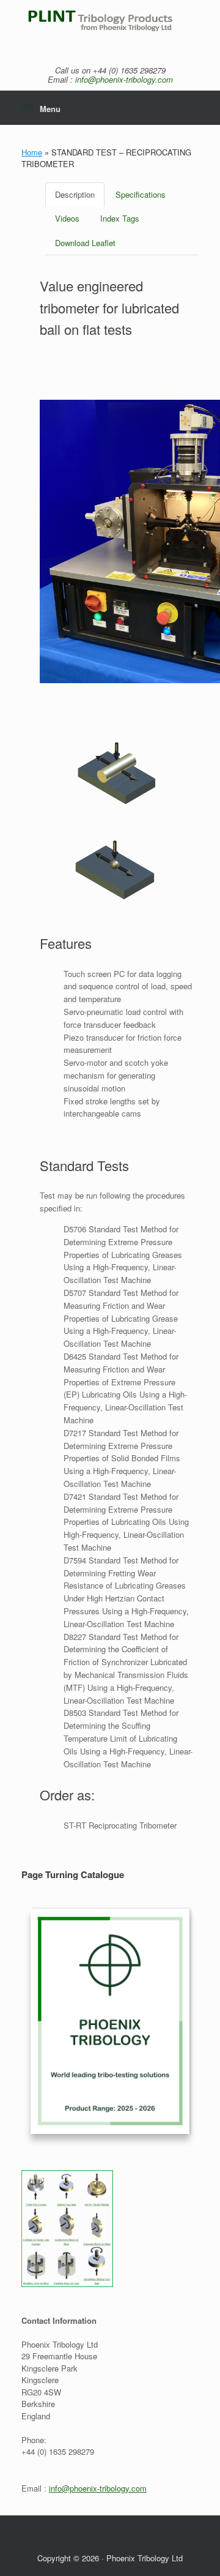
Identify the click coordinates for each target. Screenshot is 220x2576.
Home (32, 152)
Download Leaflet (85, 243)
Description (75, 194)
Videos (67, 218)
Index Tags (120, 218)
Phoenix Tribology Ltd (145, 2558)
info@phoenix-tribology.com (124, 79)
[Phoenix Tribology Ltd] (110, 27)
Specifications (141, 194)
